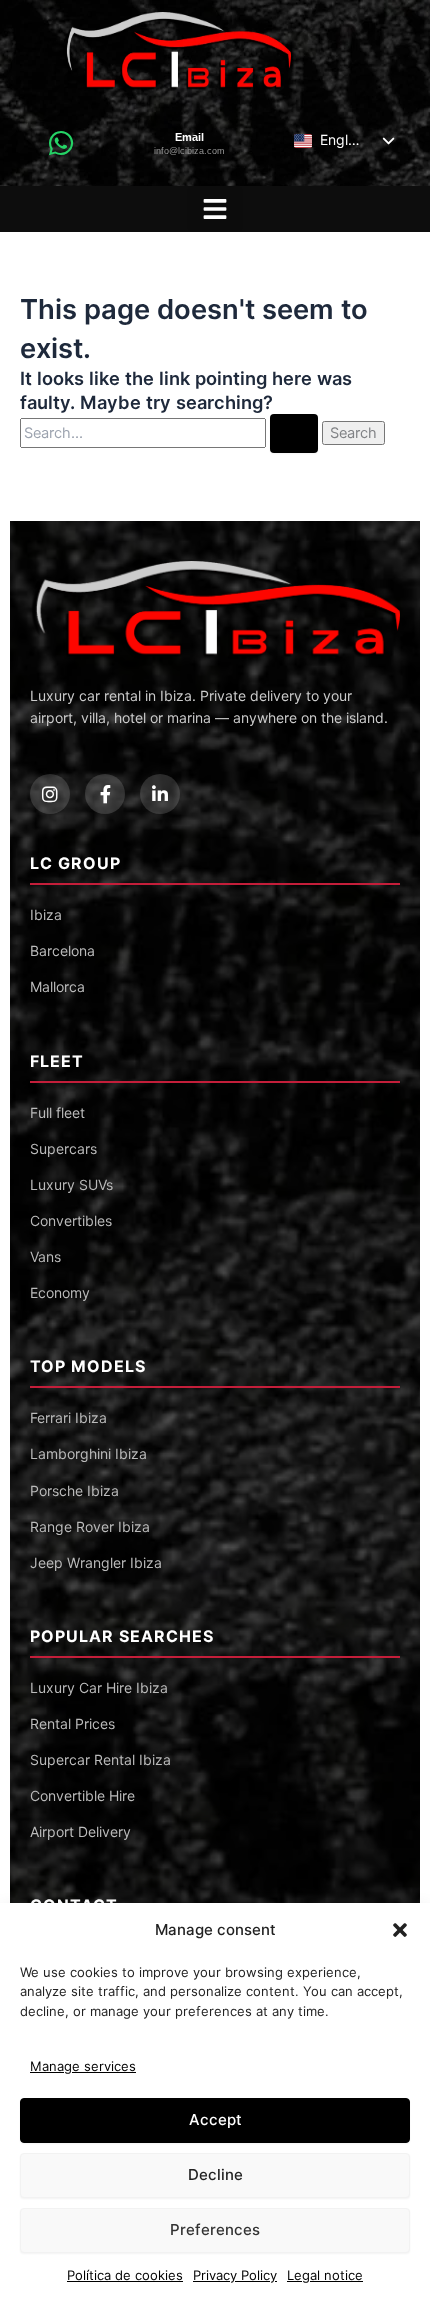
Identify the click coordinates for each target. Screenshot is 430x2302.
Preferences (215, 2229)
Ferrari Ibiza (68, 1417)
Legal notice (325, 2275)
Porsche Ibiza (74, 1490)
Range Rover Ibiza (90, 1526)
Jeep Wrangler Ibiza (96, 1562)
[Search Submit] (294, 433)
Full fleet (57, 1112)
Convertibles (71, 1220)
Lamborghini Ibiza (88, 1453)
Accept (215, 2119)
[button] (400, 1930)
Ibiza (46, 914)
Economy (60, 1292)
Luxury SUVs (71, 1184)
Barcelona (62, 950)
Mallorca (57, 986)
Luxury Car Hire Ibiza (99, 1687)
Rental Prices (72, 1723)
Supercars (63, 1148)
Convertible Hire (82, 1795)
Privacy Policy (235, 2275)
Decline (215, 2174)
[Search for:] (171, 432)
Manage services (83, 2066)
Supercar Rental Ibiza (100, 1759)
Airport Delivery (80, 1831)
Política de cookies (125, 2275)
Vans (45, 1256)
